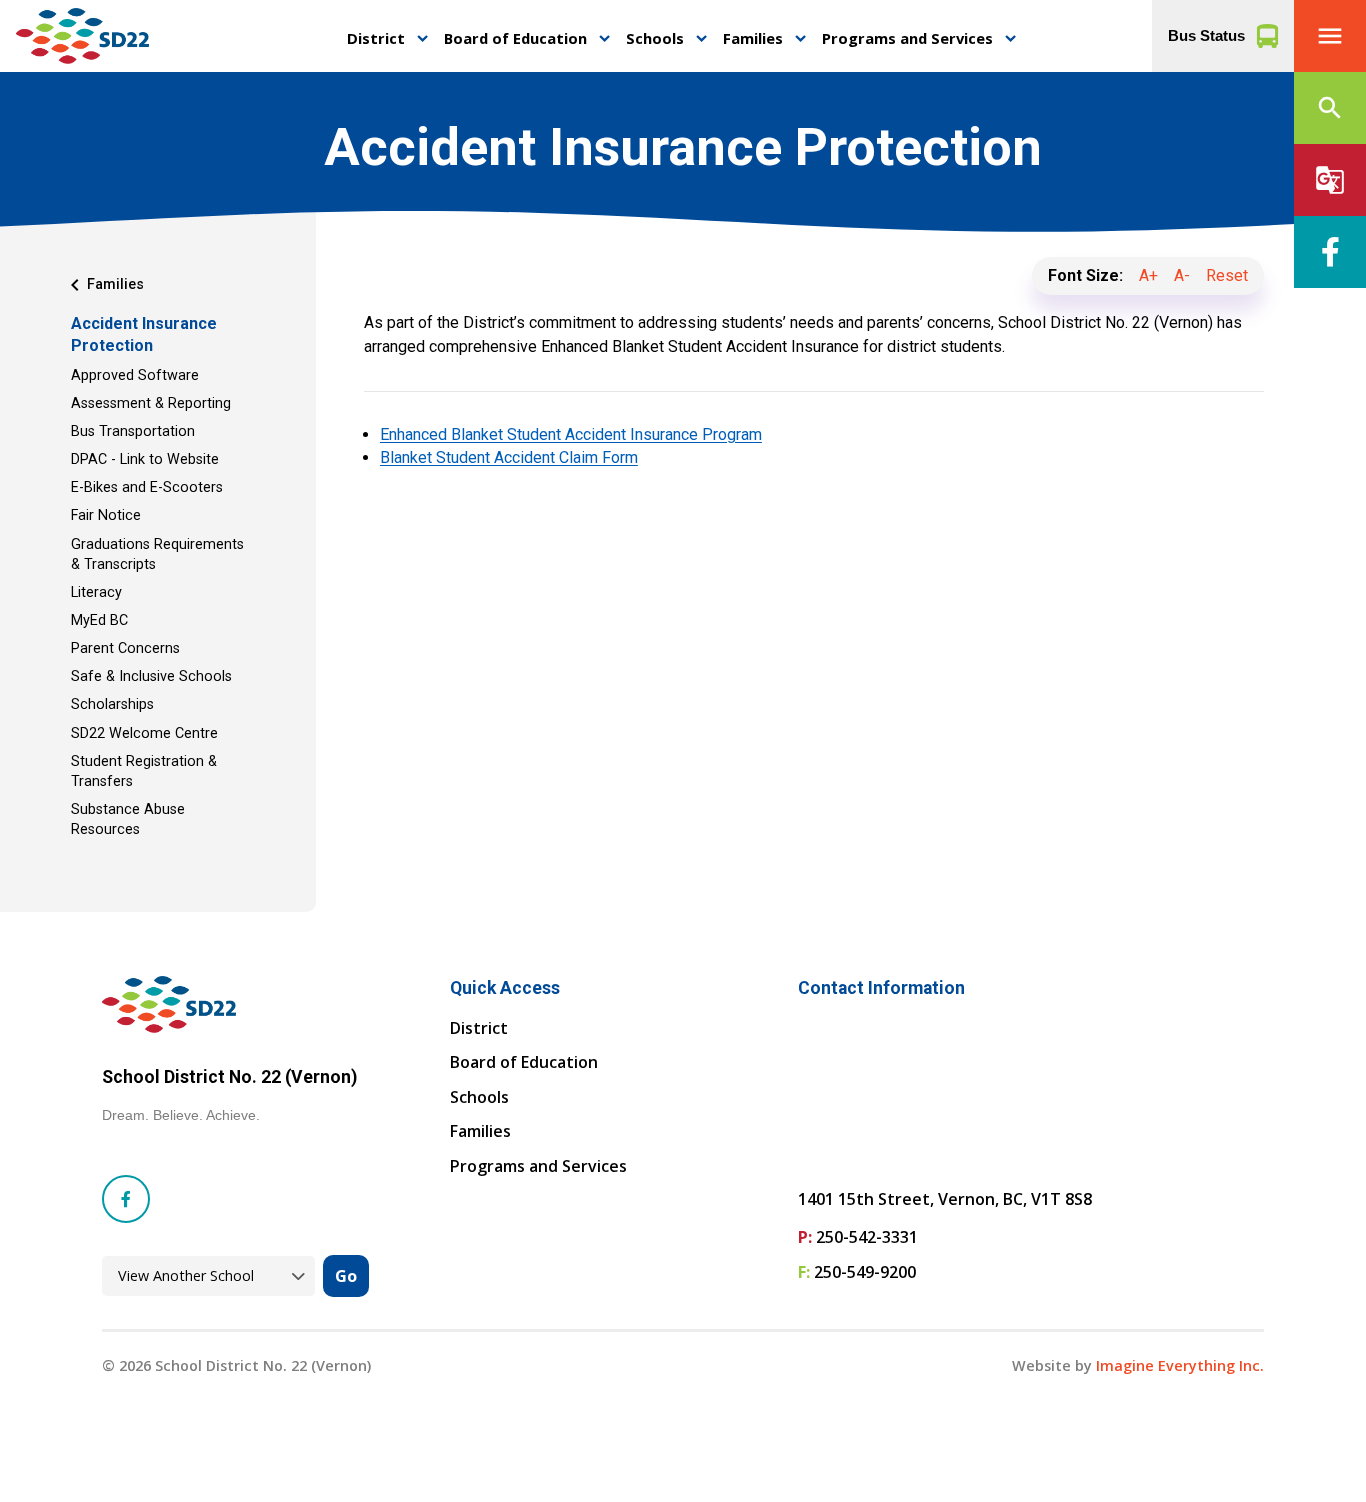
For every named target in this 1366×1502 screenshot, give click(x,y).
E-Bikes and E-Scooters (147, 487)
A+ (1148, 275)
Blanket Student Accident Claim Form (509, 457)
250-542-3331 (867, 1237)
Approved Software (135, 375)
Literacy (96, 592)
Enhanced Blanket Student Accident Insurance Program (571, 434)
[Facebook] (1330, 252)
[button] (1330, 36)
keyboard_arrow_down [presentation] (422, 38)
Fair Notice (106, 515)
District (376, 38)
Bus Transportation (133, 431)
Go (346, 1276)
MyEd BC (99, 620)
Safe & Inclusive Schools (151, 676)
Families (753, 38)
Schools (655, 38)
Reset (1227, 275)
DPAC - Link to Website (145, 459)
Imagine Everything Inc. (1180, 1365)
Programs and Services (907, 38)
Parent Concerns (125, 648)
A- (1182, 275)
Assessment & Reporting (151, 403)
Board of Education (515, 38)
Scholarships (112, 704)
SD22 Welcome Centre (144, 733)
